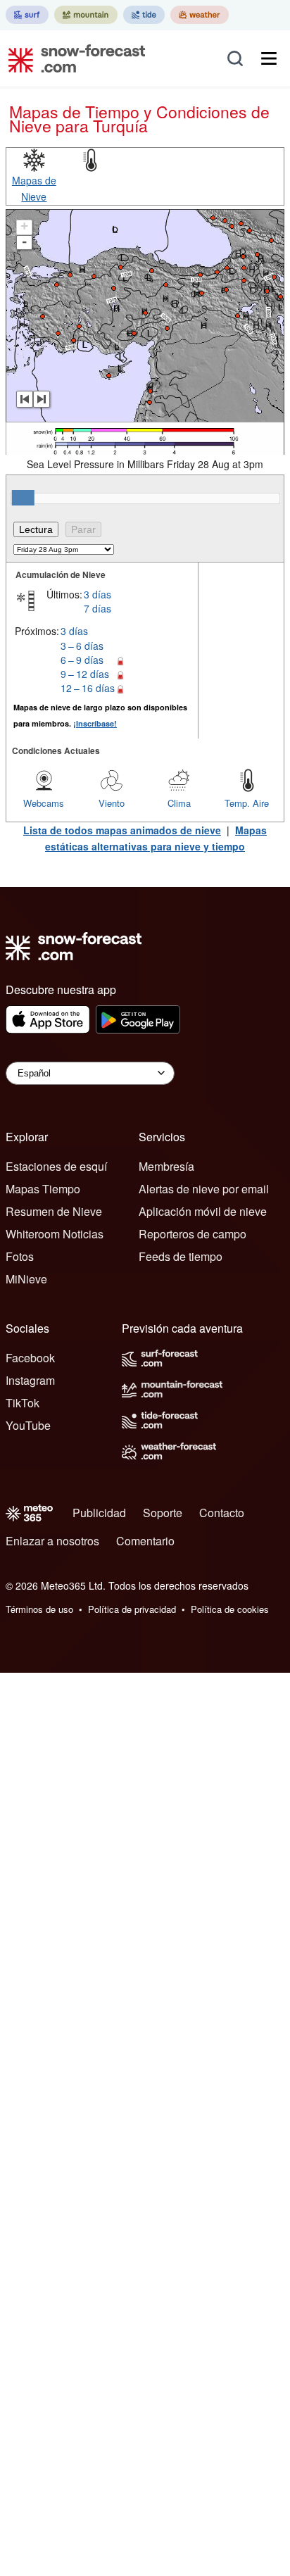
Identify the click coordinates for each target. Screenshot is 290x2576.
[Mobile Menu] (269, 58)
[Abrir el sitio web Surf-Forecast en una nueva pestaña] (27, 15)
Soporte (163, 1513)
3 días (97, 594)
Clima (179, 803)
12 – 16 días (88, 688)
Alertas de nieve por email (204, 1189)
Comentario (145, 1541)
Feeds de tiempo (181, 1256)
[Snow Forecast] (72, 58)
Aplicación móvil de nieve (203, 1211)
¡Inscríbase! (95, 723)
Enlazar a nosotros (52, 1541)
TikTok (23, 1403)
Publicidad (99, 1513)
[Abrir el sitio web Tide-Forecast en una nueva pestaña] (144, 15)
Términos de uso (39, 1609)
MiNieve (26, 1279)
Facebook (30, 1358)
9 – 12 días (85, 674)
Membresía (166, 1166)
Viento (112, 803)
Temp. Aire (247, 803)
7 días (97, 608)
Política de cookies (230, 1609)
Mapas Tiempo (43, 1189)
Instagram (30, 1380)
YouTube (28, 1425)
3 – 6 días (82, 646)
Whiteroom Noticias (55, 1234)
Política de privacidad (132, 1609)
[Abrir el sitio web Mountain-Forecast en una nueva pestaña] (86, 15)
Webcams (44, 803)
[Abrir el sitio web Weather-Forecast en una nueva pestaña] (200, 15)
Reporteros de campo (193, 1234)
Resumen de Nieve (54, 1211)
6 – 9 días (82, 660)
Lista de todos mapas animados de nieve (122, 830)
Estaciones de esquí (56, 1166)
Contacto (222, 1513)
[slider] (23, 498)
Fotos (20, 1256)
